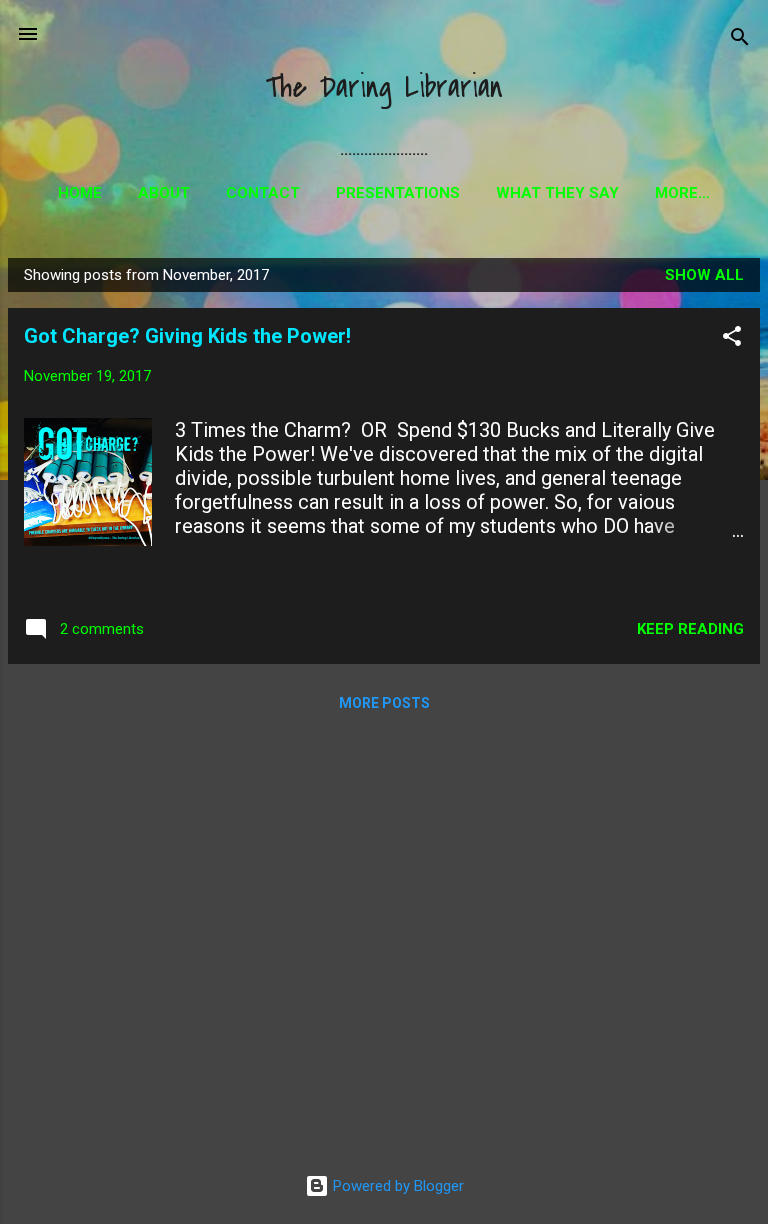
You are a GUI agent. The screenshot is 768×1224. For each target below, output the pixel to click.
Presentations (398, 193)
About (164, 193)
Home (80, 193)
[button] (732, 339)
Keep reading (690, 629)
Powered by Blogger (396, 1186)
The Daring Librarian (384, 87)
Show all (704, 275)
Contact (263, 193)
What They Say (557, 193)
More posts (384, 703)
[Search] (740, 40)
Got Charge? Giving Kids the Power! (187, 336)
